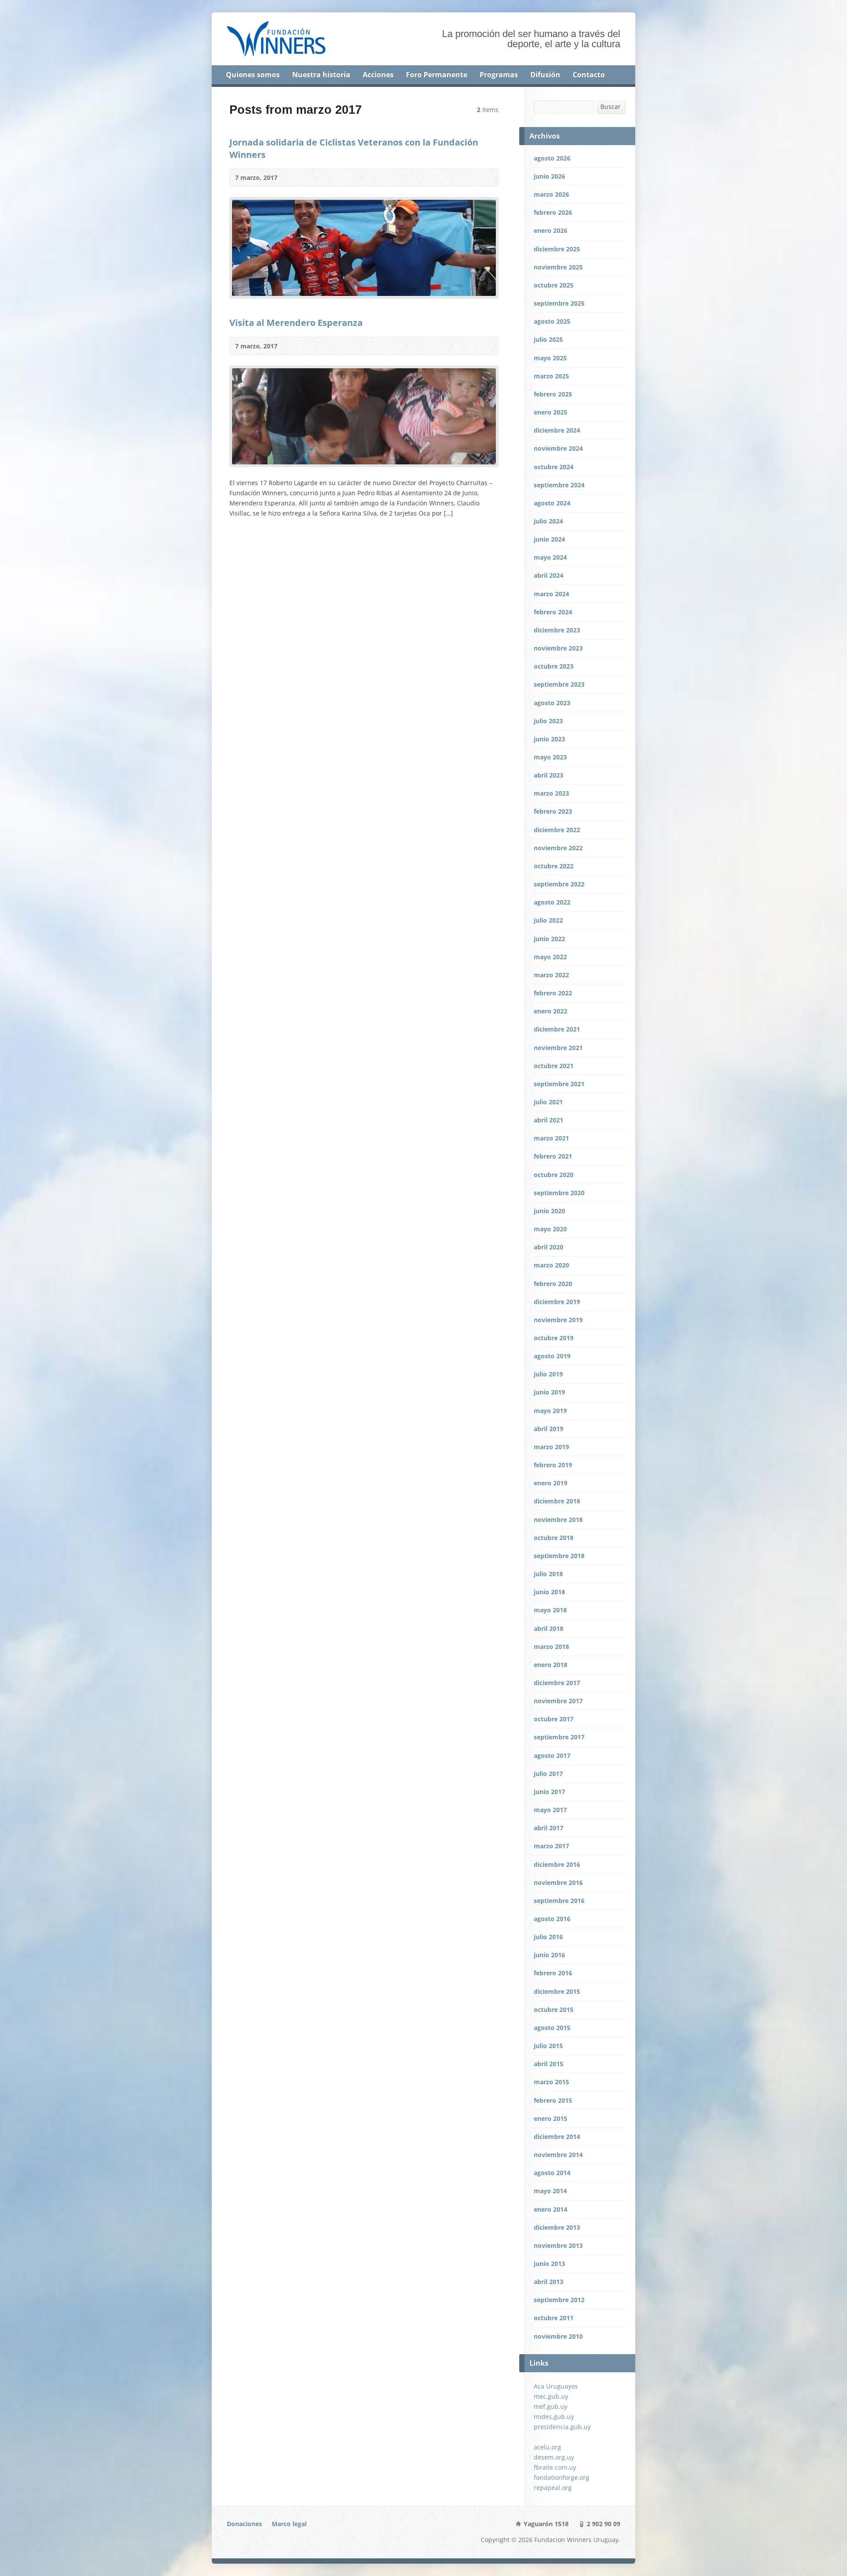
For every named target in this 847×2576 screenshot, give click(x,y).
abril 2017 (549, 1828)
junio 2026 (549, 176)
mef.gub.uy (551, 2406)
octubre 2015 (554, 2010)
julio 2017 (548, 1774)
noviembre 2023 (558, 648)
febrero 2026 (553, 212)
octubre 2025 (554, 285)
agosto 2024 (552, 503)
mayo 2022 (550, 957)
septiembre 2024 (559, 485)
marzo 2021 (551, 1138)
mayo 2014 (550, 2191)
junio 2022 (549, 939)
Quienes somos (253, 75)
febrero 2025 (553, 394)
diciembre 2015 (557, 1991)
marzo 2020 (551, 1265)
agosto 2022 (552, 902)
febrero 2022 (553, 993)
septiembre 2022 (559, 884)
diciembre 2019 (557, 1302)
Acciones (378, 75)
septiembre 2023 (559, 684)
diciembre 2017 (557, 1683)
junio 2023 (549, 739)
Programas (499, 75)
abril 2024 (549, 575)
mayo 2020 (550, 1229)
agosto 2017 (552, 1755)
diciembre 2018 (557, 1501)
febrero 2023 (553, 811)
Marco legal (289, 2524)
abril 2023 (549, 775)
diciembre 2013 (557, 2227)
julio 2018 (548, 1574)
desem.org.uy (554, 2457)
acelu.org (547, 2447)
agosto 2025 (552, 321)
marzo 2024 (551, 594)
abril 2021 (549, 1120)
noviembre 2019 (558, 1320)
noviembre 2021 (558, 1048)
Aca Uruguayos (556, 2386)
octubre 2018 (554, 1538)
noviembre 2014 (558, 2155)
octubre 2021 (554, 1066)
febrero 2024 (553, 612)
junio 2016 (549, 1955)
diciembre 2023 (557, 630)
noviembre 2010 (558, 2336)
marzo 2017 (551, 1846)
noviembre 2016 (558, 1882)
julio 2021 (548, 1102)
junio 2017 (549, 1792)
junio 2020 (549, 1211)
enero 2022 (551, 1011)
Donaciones (244, 2524)
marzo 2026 (551, 194)
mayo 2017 (550, 1810)
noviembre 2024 (558, 448)
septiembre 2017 (559, 1737)
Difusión (545, 75)
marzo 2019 (551, 1447)
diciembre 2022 (557, 830)
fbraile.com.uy (555, 2467)
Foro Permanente (437, 75)
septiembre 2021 (559, 1084)
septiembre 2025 (559, 303)
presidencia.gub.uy (562, 2427)
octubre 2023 (554, 666)
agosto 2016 (552, 1919)
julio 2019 (548, 1374)
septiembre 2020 (559, 1193)
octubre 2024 (554, 467)
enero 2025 (551, 412)
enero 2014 (551, 2209)
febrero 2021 (553, 1156)
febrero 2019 (553, 1465)
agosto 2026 (552, 158)
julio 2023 (548, 721)
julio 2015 (548, 2046)
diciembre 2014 (557, 2137)
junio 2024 (549, 539)
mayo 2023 (550, 757)
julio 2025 (548, 339)
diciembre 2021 (557, 1029)
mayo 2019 (550, 1411)
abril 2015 (549, 2064)
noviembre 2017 (558, 1701)
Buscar (611, 107)
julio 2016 (548, 1937)
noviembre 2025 (558, 267)
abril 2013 (549, 2282)
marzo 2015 (551, 2082)
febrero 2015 (553, 2100)
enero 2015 (551, 2118)
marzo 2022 (551, 975)
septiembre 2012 (559, 2300)
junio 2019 (549, 1392)
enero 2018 (551, 1665)
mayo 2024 (550, 557)
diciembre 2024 (557, 430)
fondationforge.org (562, 2477)
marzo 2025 (551, 376)
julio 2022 (548, 920)
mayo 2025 (550, 358)
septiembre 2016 (559, 1901)
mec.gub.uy (551, 2396)
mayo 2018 (550, 1610)
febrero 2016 (553, 1973)
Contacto (589, 75)
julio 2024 (548, 521)
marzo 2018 (551, 1647)
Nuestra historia (321, 75)
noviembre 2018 (558, 1520)
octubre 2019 (554, 1338)
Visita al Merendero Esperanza (296, 322)
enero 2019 (551, 1483)
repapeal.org (553, 2488)
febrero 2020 (553, 1284)
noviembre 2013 (558, 2245)
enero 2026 (551, 230)
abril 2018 (549, 1628)
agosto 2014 (552, 2173)
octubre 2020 (554, 1175)
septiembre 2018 (559, 1556)
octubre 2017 (554, 1719)
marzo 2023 (551, 793)
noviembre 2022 (558, 848)
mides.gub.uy (554, 2417)
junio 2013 (549, 2264)
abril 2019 (549, 1429)
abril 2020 (549, 1247)
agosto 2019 (552, 1356)
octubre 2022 (554, 866)
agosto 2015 (552, 2028)
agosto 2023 (552, 703)
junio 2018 (549, 1592)
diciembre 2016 (557, 1864)
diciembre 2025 (557, 249)
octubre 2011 (554, 2318)
